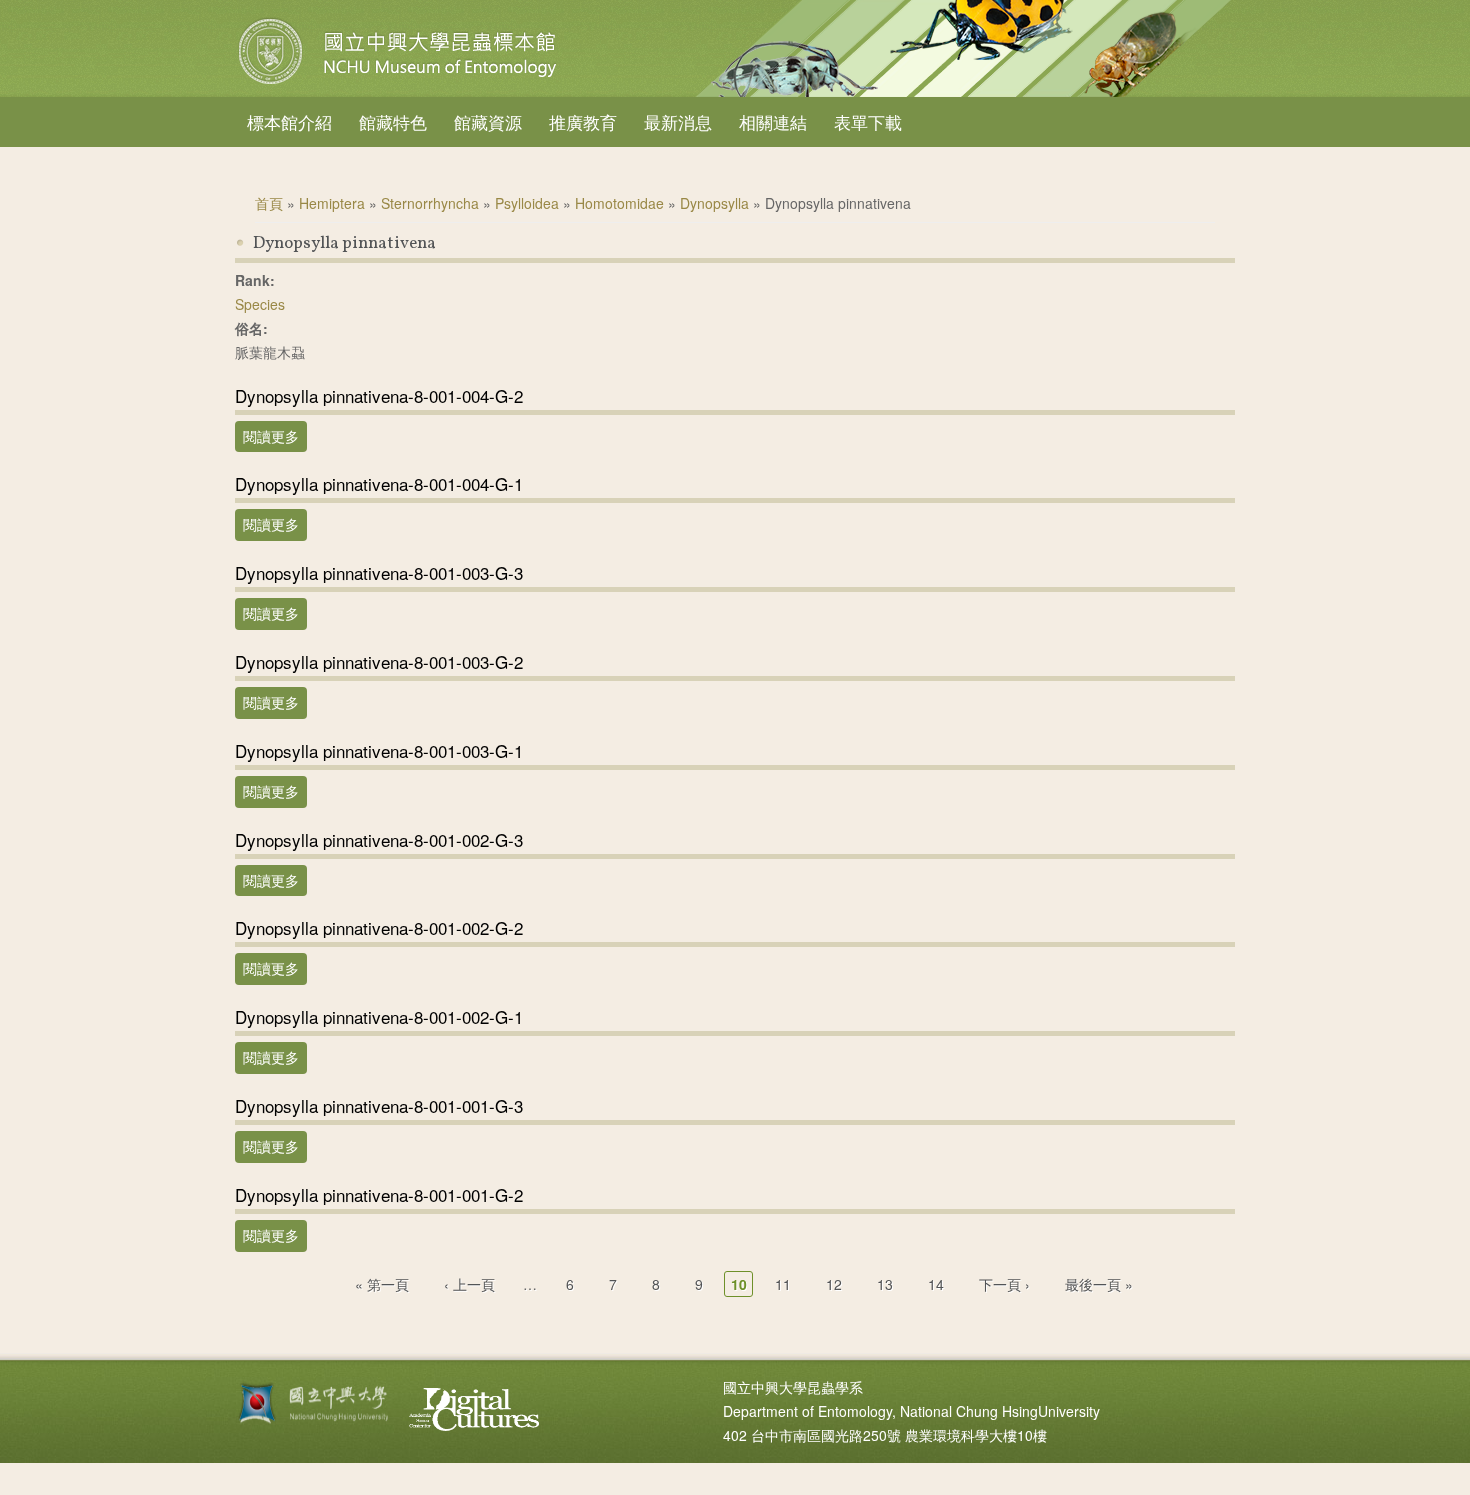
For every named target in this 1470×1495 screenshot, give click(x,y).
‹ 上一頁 (469, 1284)
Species (260, 304)
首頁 (269, 203)
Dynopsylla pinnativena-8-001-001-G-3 (379, 1105)
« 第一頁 (382, 1284)
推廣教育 (583, 121)
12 (834, 1284)
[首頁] (400, 84)
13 (885, 1284)
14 (936, 1284)
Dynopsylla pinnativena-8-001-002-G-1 (379, 1016)
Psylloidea (527, 203)
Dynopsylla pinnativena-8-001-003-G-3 (379, 572)
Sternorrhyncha (430, 203)
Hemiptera (332, 203)
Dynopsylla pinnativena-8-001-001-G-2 (379, 1194)
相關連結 (773, 121)
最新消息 (678, 121)
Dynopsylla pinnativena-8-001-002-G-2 (379, 927)
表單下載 (868, 121)
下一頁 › (1004, 1284)
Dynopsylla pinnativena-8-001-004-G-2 (379, 395)
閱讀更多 (275, 436)
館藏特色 (393, 121)
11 (783, 1284)
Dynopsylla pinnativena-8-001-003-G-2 (379, 661)
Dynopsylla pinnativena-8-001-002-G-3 (379, 839)
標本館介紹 (289, 121)
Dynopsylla (714, 203)
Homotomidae (619, 203)
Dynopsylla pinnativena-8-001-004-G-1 (379, 483)
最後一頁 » (1099, 1284)
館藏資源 (488, 121)
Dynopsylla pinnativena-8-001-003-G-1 (379, 750)
